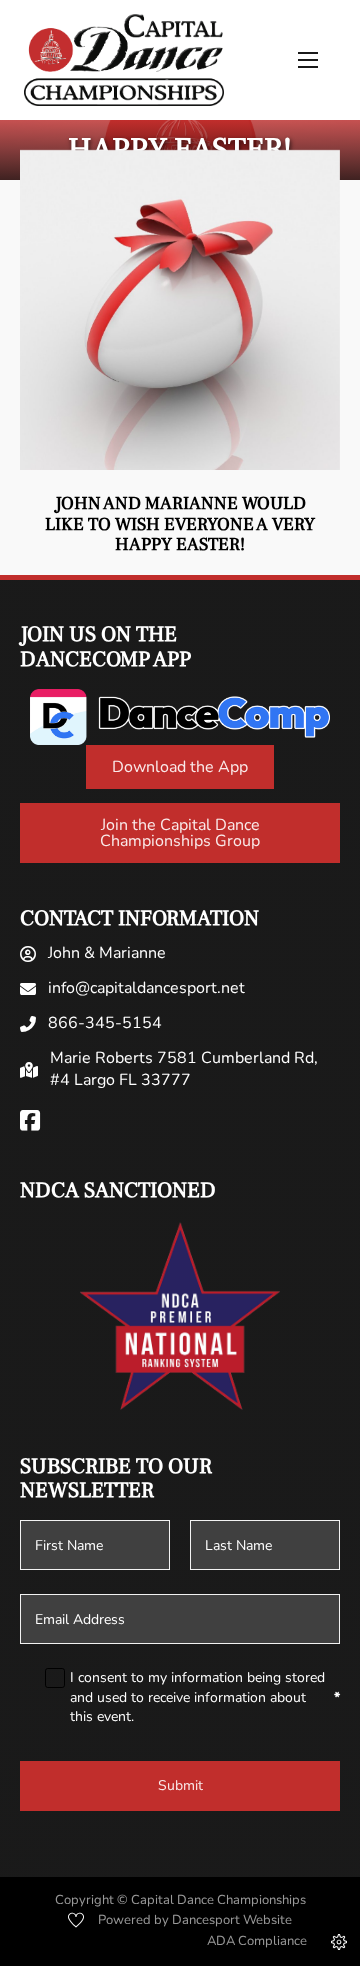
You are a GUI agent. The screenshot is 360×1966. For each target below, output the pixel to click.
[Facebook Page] (30, 1122)
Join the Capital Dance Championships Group (180, 833)
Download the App (180, 767)
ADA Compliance (257, 1941)
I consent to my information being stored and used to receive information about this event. (205, 1697)
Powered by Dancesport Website (195, 1920)
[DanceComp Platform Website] (180, 717)
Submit (180, 1785)
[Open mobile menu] (308, 60)
